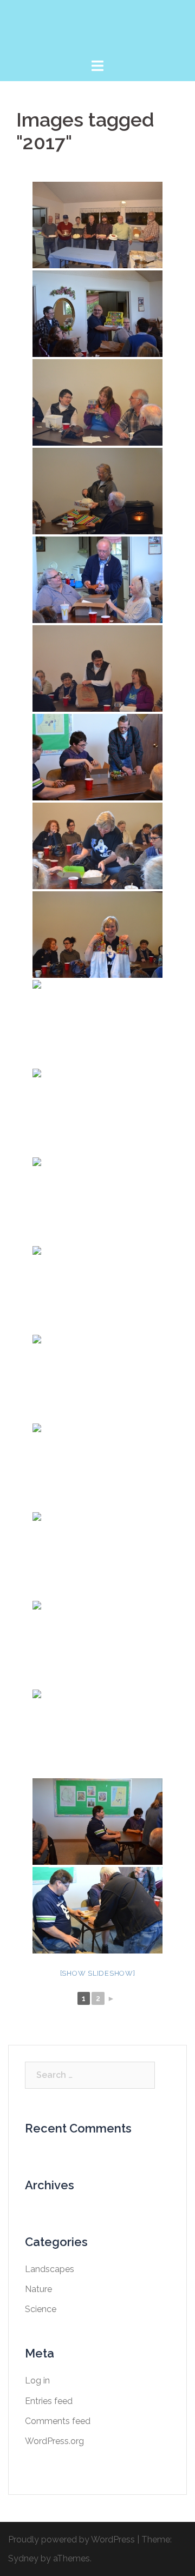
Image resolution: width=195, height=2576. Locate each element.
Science (41, 2309)
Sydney (23, 2558)
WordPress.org (54, 2441)
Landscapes (50, 2269)
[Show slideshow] (98, 1973)
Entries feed (49, 2401)
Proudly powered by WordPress (71, 2539)
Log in (37, 2380)
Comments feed (58, 2421)
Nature (38, 2289)
